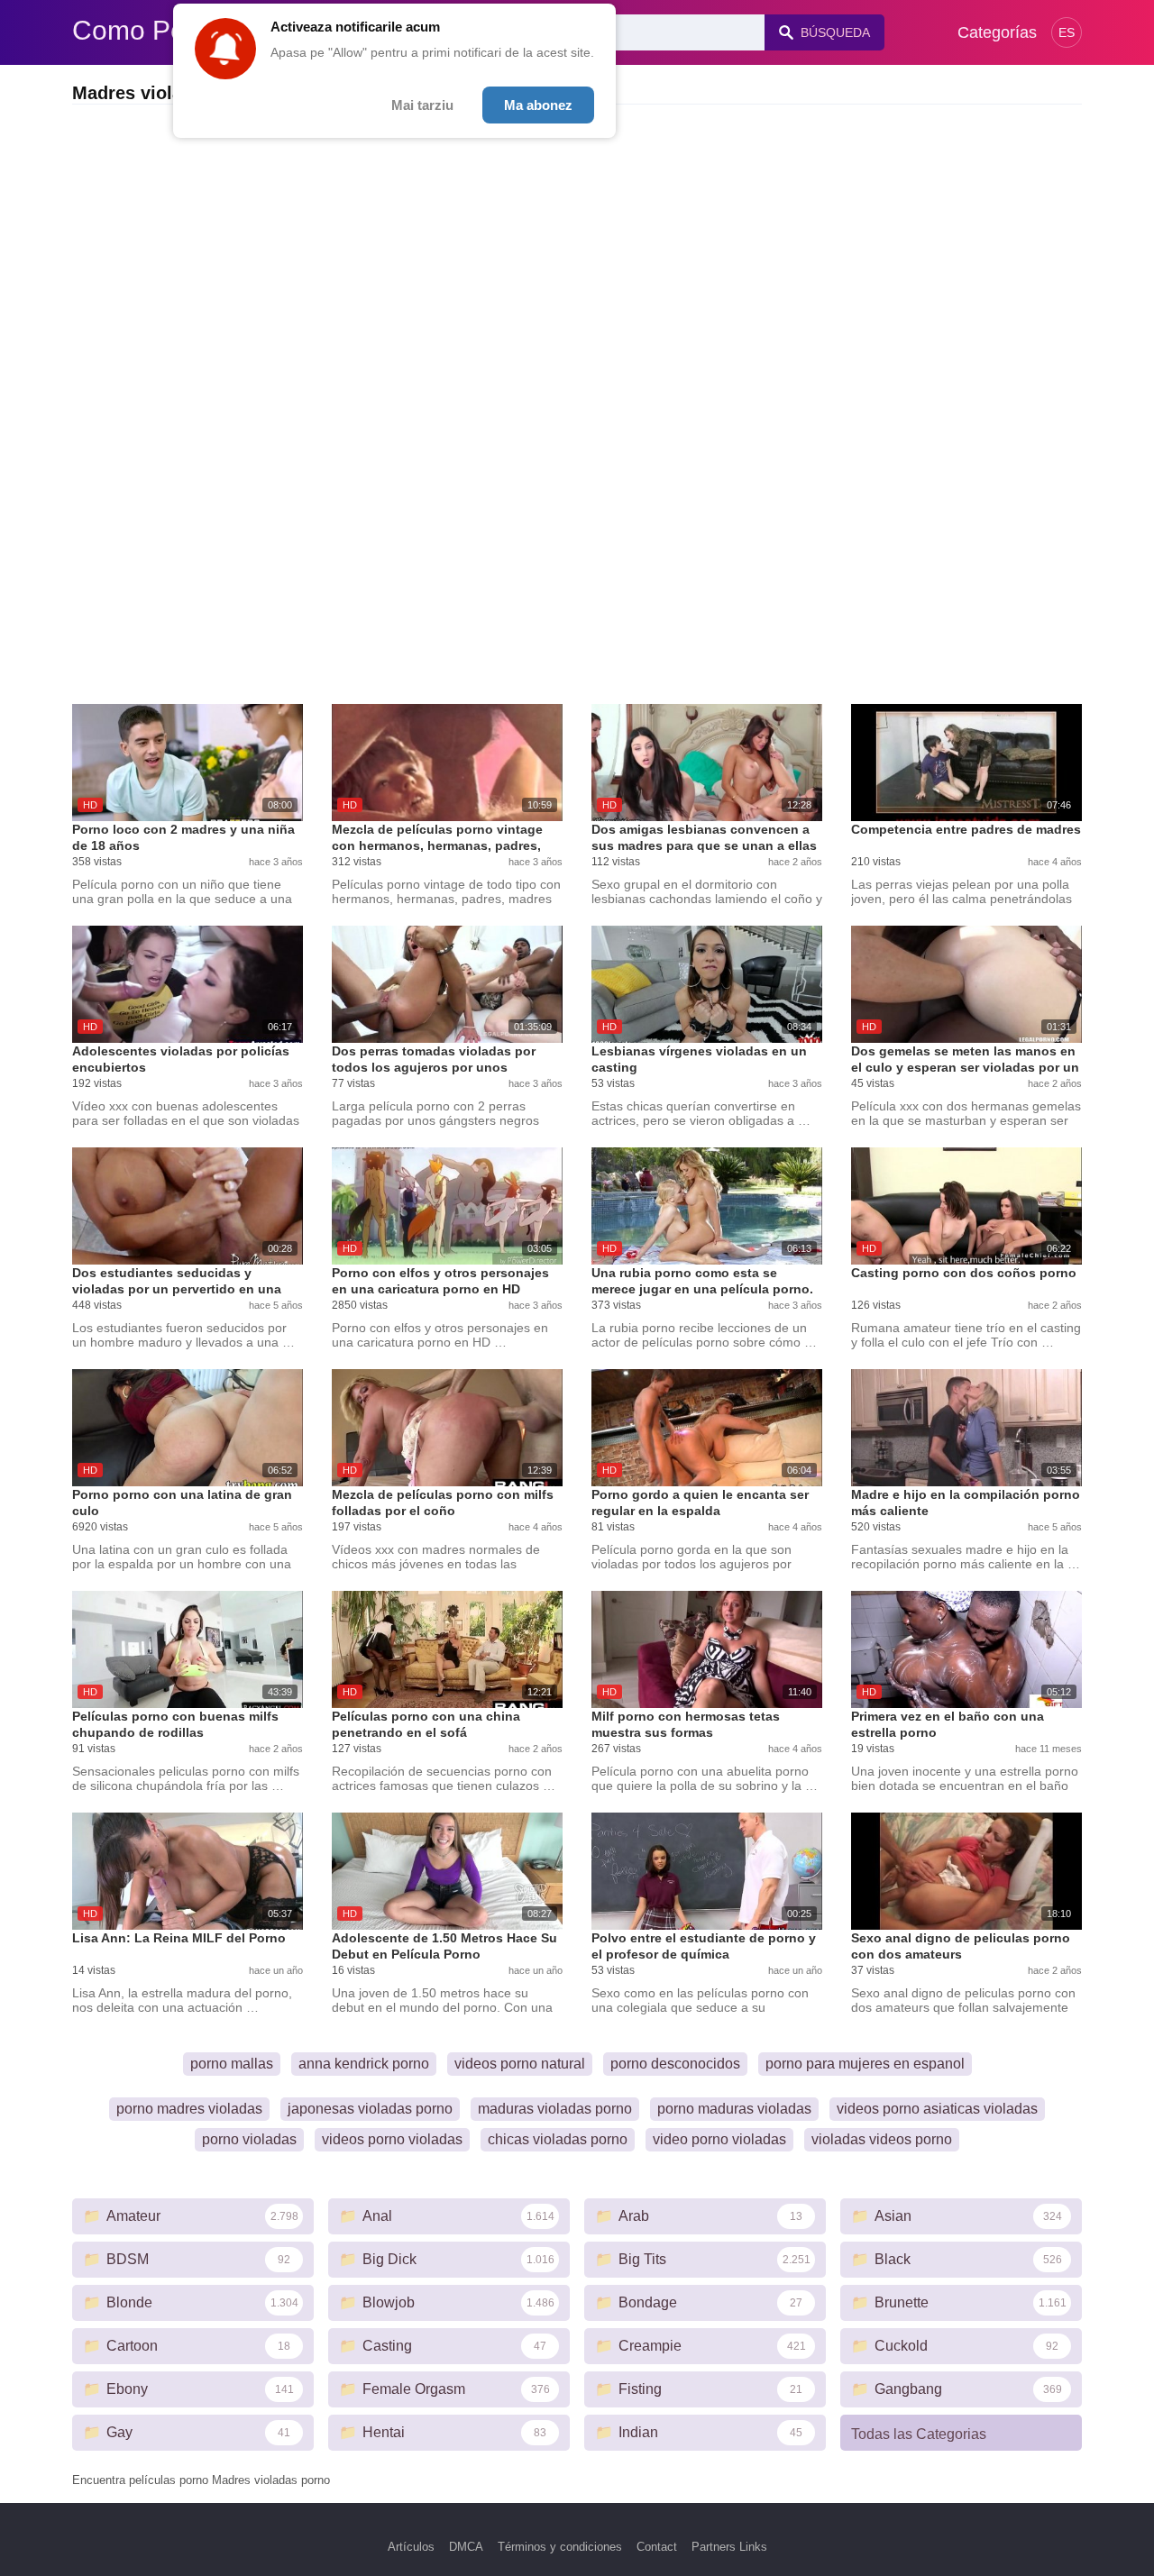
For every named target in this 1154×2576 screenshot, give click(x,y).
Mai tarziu (422, 105)
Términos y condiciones (560, 2547)
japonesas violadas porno (370, 2109)
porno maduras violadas (734, 2109)
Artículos (411, 2547)
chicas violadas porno (558, 2139)
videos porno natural (520, 2064)
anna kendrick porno (364, 2064)
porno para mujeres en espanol (865, 2064)
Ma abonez (538, 105)
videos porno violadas (392, 2139)
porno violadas (249, 2139)
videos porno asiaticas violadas (937, 2109)
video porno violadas (719, 2139)
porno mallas (232, 2064)
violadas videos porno (882, 2139)
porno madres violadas (189, 2109)
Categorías (997, 32)
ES (1067, 32)
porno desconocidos (675, 2064)
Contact (657, 2547)
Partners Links (729, 2547)
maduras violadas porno (555, 2109)
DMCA (466, 2547)
